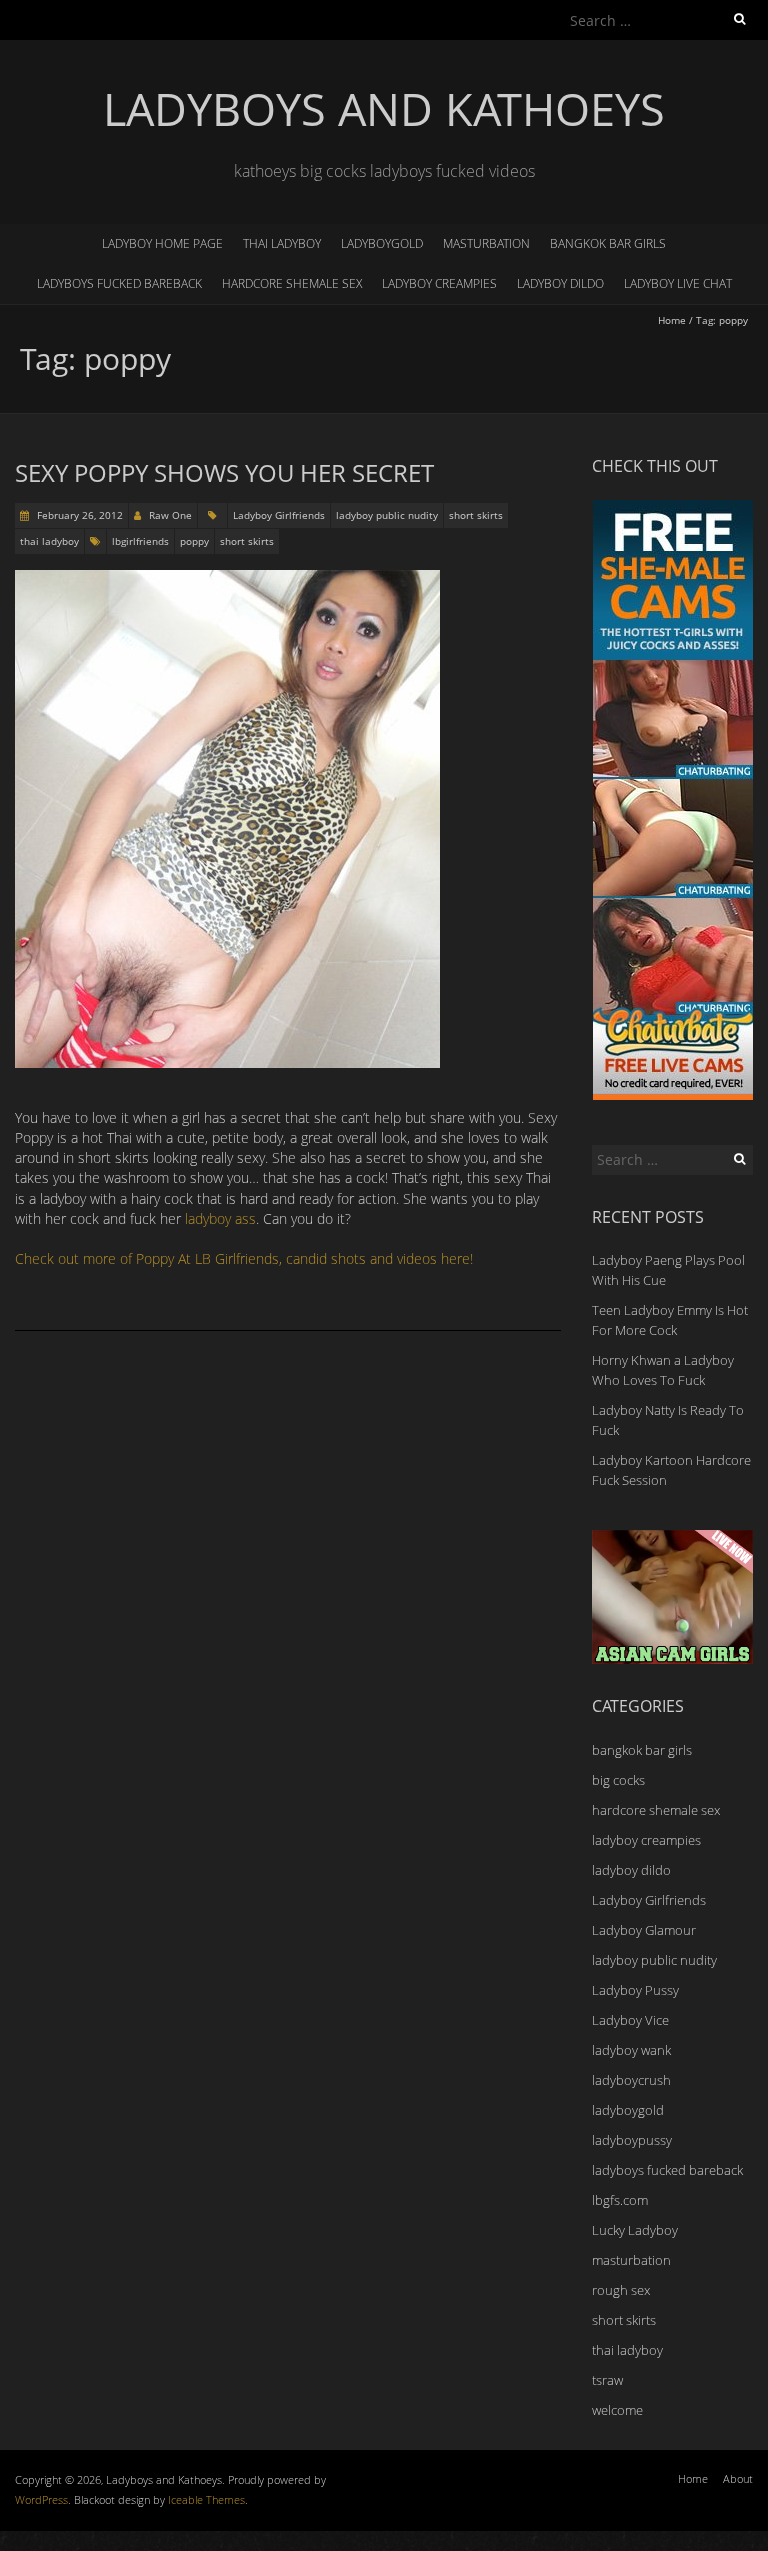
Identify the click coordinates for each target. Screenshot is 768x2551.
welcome (617, 2410)
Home (672, 320)
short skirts (476, 515)
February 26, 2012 (78, 515)
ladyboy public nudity (387, 515)
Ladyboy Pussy (635, 1990)
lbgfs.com (620, 2200)
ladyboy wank (631, 2050)
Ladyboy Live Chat (678, 283)
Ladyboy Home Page (162, 243)
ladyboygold (382, 243)
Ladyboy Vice (630, 2020)
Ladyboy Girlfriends (279, 515)
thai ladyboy (282, 243)
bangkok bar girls (608, 243)
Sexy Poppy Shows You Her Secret (224, 472)
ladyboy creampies (439, 283)
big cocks (618, 1780)
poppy (194, 541)
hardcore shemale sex (292, 283)
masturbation (486, 243)
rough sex (621, 2290)
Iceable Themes (206, 2499)
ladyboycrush (631, 2080)
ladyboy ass (220, 1218)
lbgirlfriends (140, 541)
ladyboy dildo (560, 283)
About (738, 2478)
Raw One (170, 515)
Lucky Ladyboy (635, 2230)
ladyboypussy (632, 2140)
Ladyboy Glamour (644, 1930)
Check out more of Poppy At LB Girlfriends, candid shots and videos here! (244, 1258)
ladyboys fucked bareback (119, 283)
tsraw (607, 2380)
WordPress (41, 2499)
